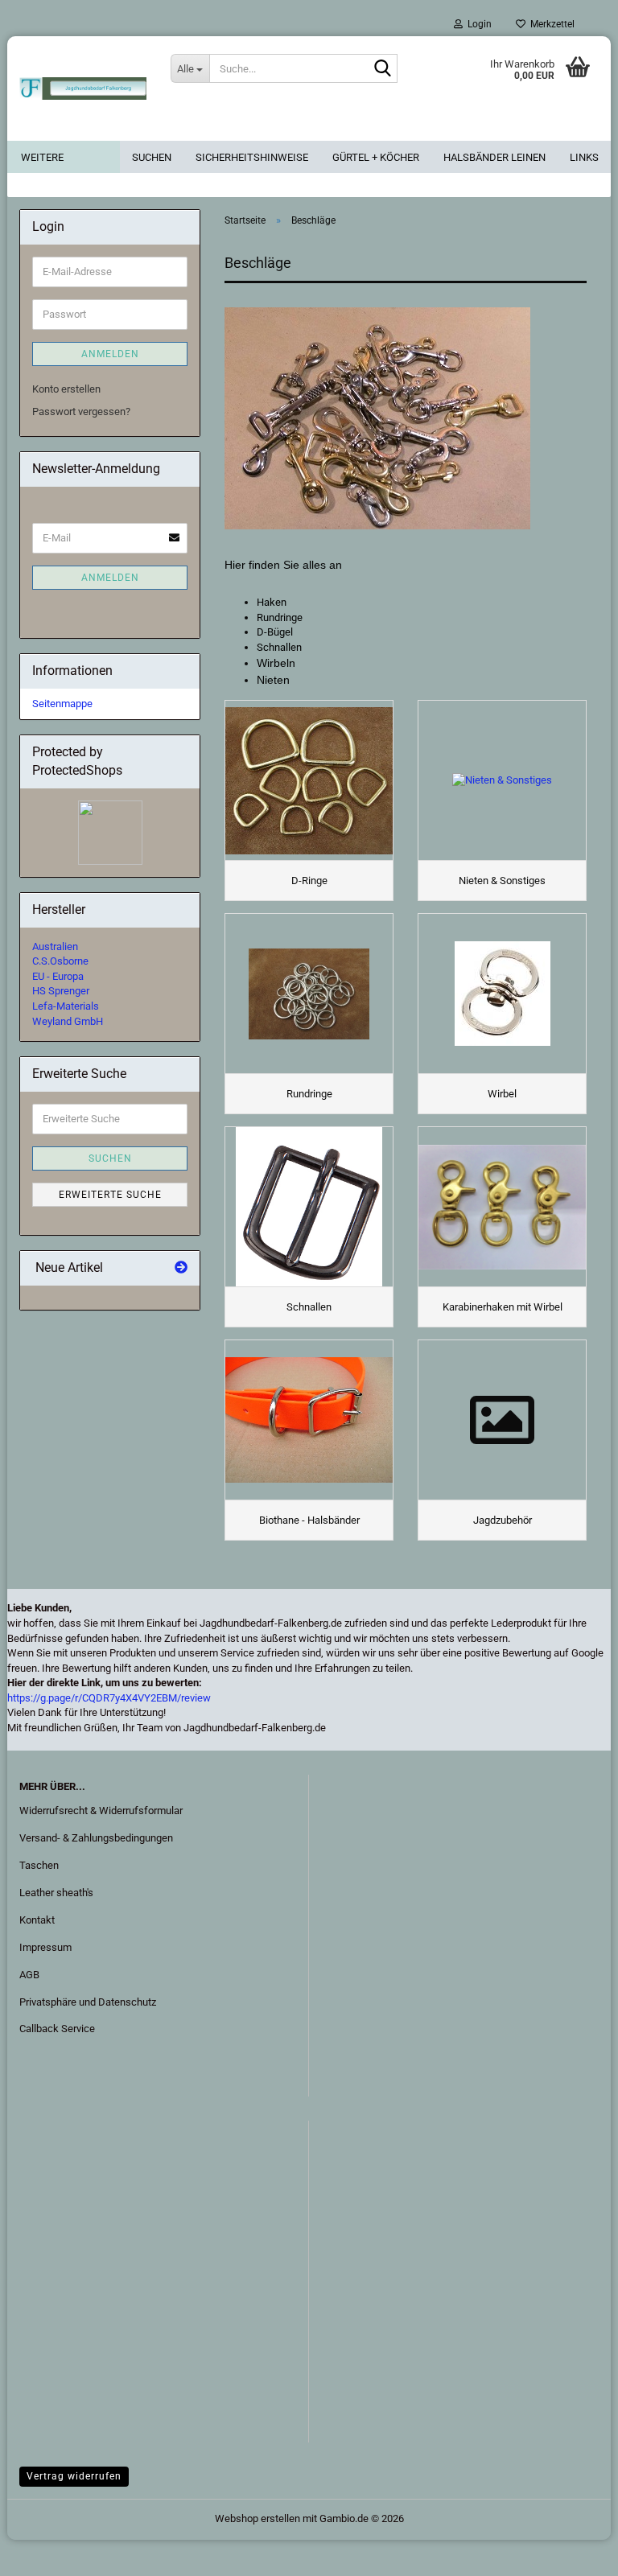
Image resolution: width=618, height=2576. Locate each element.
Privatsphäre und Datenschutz (88, 2002)
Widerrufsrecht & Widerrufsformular (101, 1811)
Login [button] (477, 24)
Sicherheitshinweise (252, 157)
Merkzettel (550, 24)
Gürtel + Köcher (376, 157)
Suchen (152, 157)
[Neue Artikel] (181, 1268)
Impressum (45, 1947)
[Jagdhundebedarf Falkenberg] (83, 88)
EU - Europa (58, 976)
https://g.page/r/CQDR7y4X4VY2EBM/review (109, 1698)
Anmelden (110, 354)
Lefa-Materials (66, 1006)
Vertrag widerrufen (74, 2476)
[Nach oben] (44, 2552)
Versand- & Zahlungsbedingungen (96, 1838)
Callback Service (57, 2029)
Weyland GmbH (68, 1021)
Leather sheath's (56, 1893)
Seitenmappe (62, 704)
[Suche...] (382, 69)
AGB (29, 1975)
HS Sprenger (61, 991)
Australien (55, 946)
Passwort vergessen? (81, 412)
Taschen (39, 1865)
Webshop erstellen (257, 2518)
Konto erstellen (66, 389)
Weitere (42, 157)
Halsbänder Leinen (494, 157)
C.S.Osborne (60, 961)
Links (584, 157)
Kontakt (37, 1920)
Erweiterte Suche (110, 1195)
